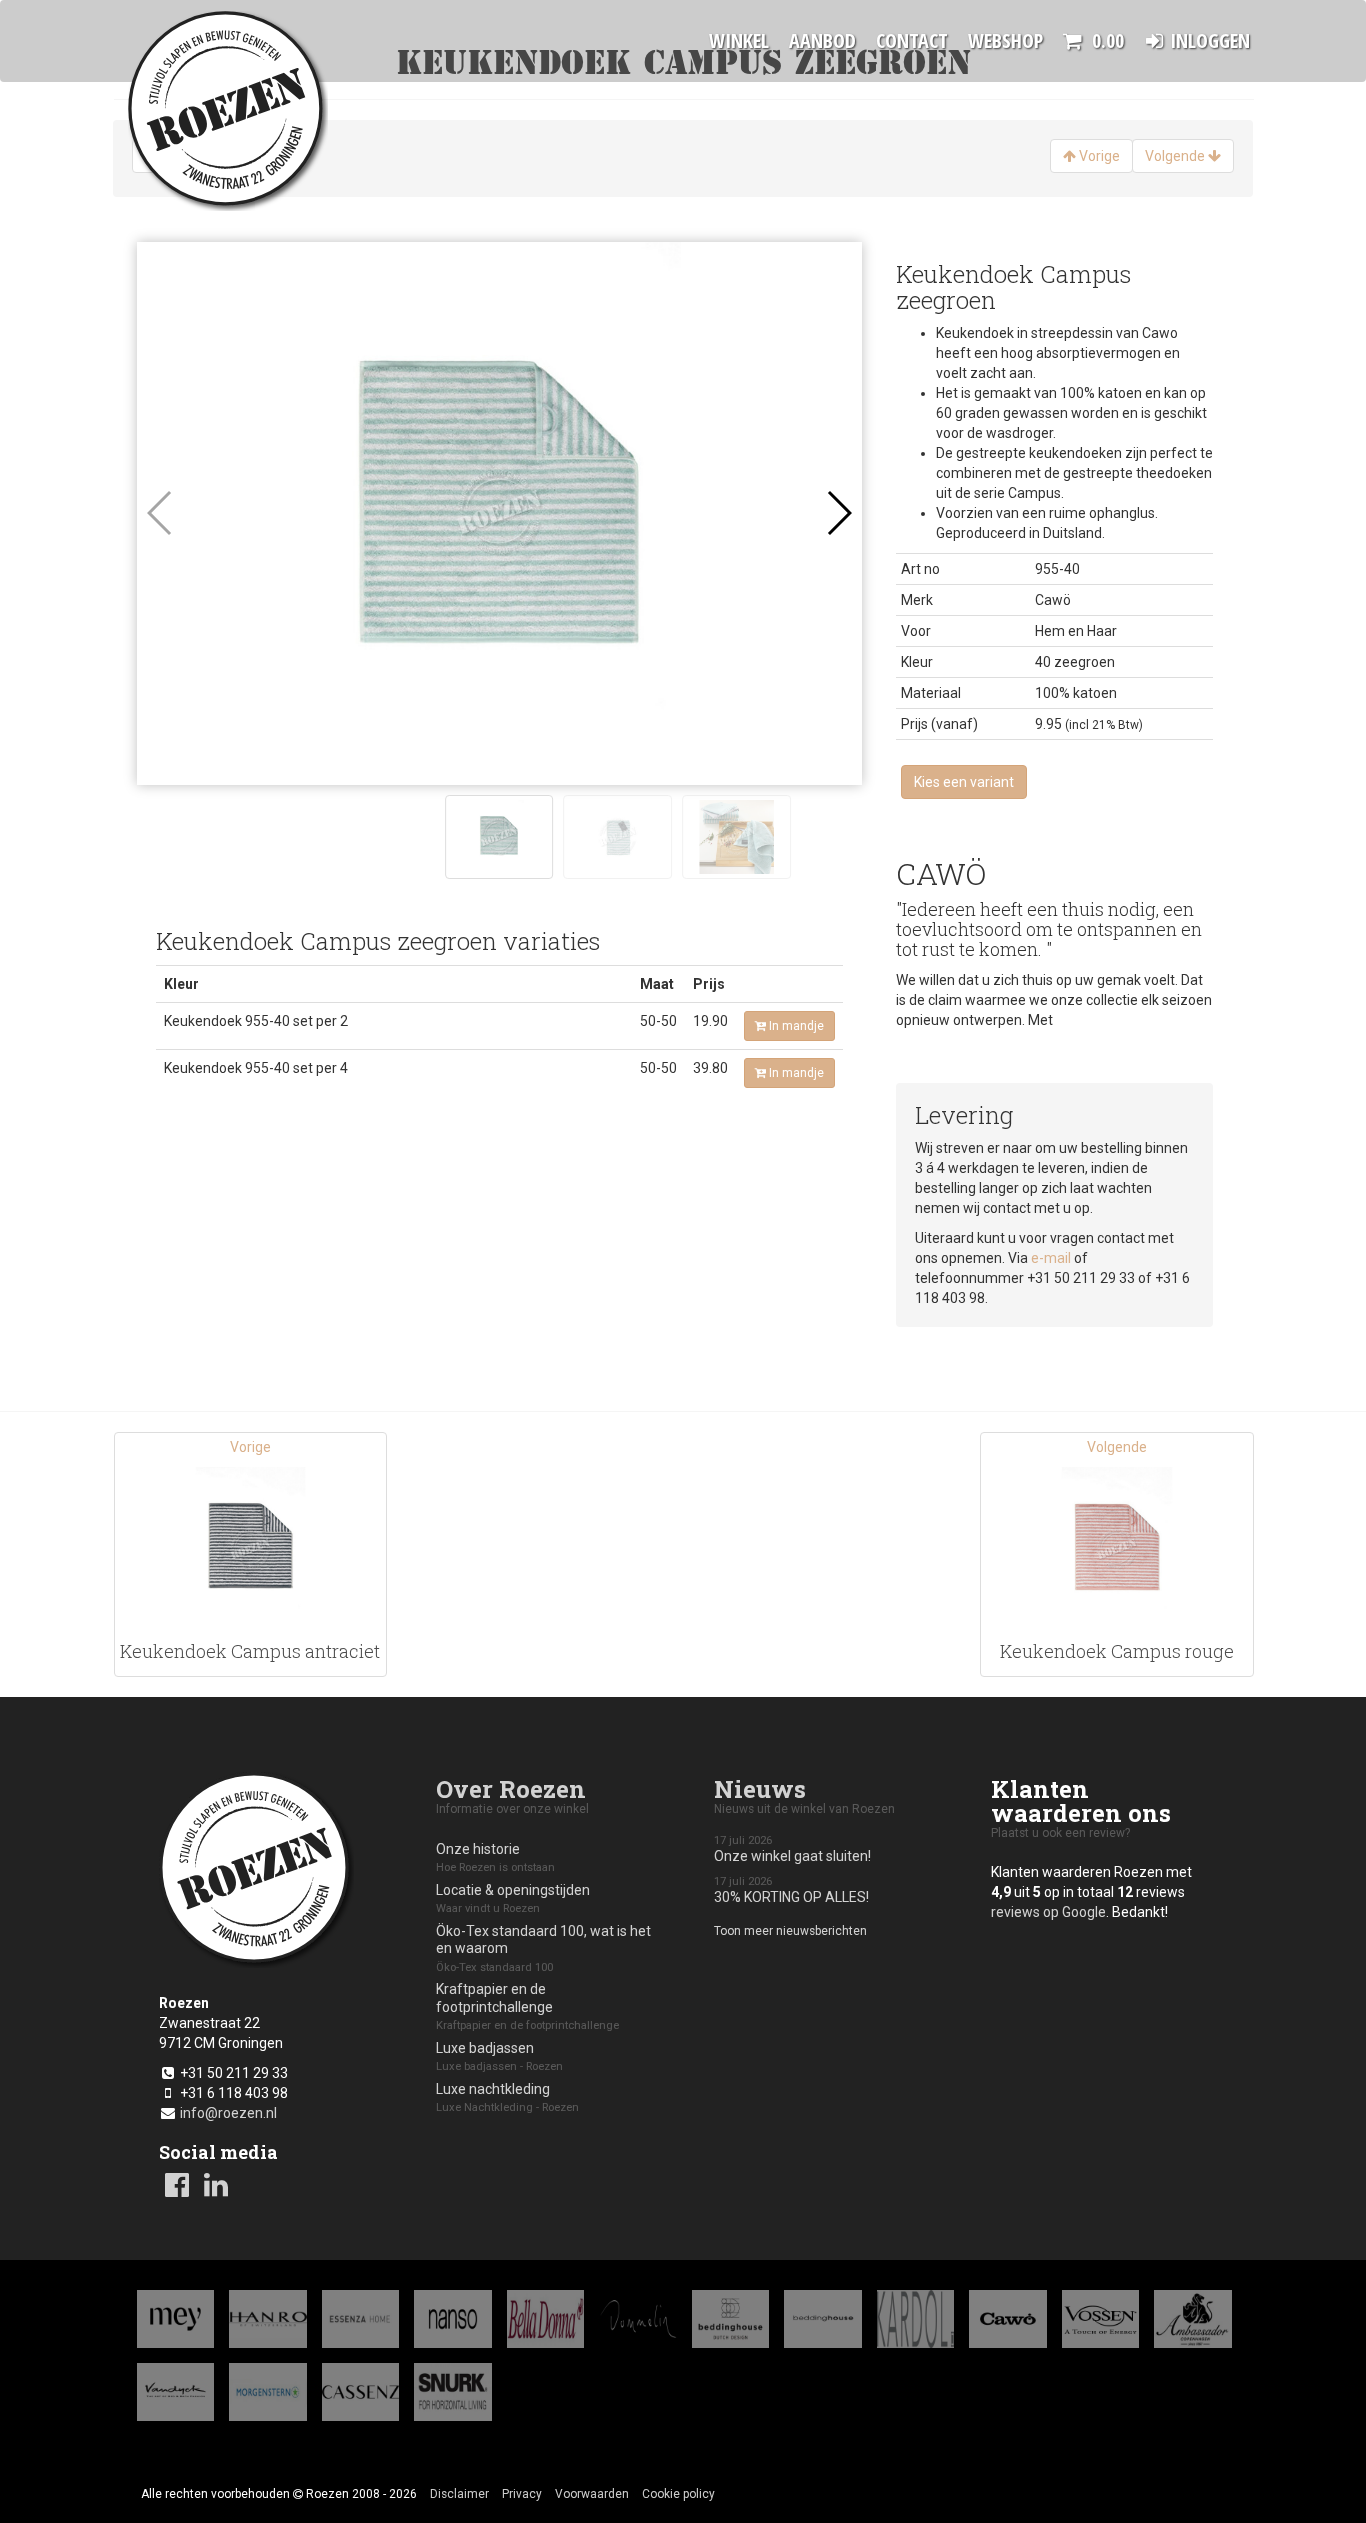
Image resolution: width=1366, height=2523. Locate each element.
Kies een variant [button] (964, 782)
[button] (838, 513)
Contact (912, 40)
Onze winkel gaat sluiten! (792, 1849)
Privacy (522, 2494)
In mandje (796, 1026)
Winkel (739, 40)
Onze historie (495, 1858)
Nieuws (760, 1789)
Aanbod (822, 40)
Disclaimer (459, 2494)
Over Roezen (511, 1789)
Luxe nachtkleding (507, 2098)
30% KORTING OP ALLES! (791, 1890)
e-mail (1051, 1258)
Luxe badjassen (499, 2057)
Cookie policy (678, 2494)
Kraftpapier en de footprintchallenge (527, 2006)
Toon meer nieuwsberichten (790, 1931)
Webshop (1005, 40)
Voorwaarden (592, 2494)
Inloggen (1210, 40)
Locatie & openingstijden (513, 1899)
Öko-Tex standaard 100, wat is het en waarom (543, 1948)
